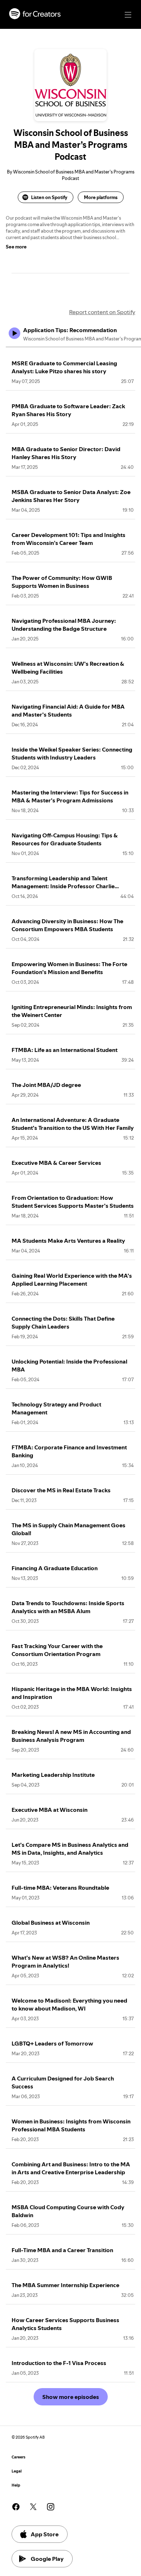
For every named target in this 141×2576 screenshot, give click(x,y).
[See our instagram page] (51, 2507)
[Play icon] (14, 333)
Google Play (47, 2559)
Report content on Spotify (102, 312)
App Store (45, 2534)
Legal (17, 2471)
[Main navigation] (128, 15)
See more (16, 247)
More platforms (101, 197)
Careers (18, 2457)
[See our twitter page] (33, 2507)
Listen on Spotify (49, 197)
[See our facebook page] (16, 2507)
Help (16, 2485)
